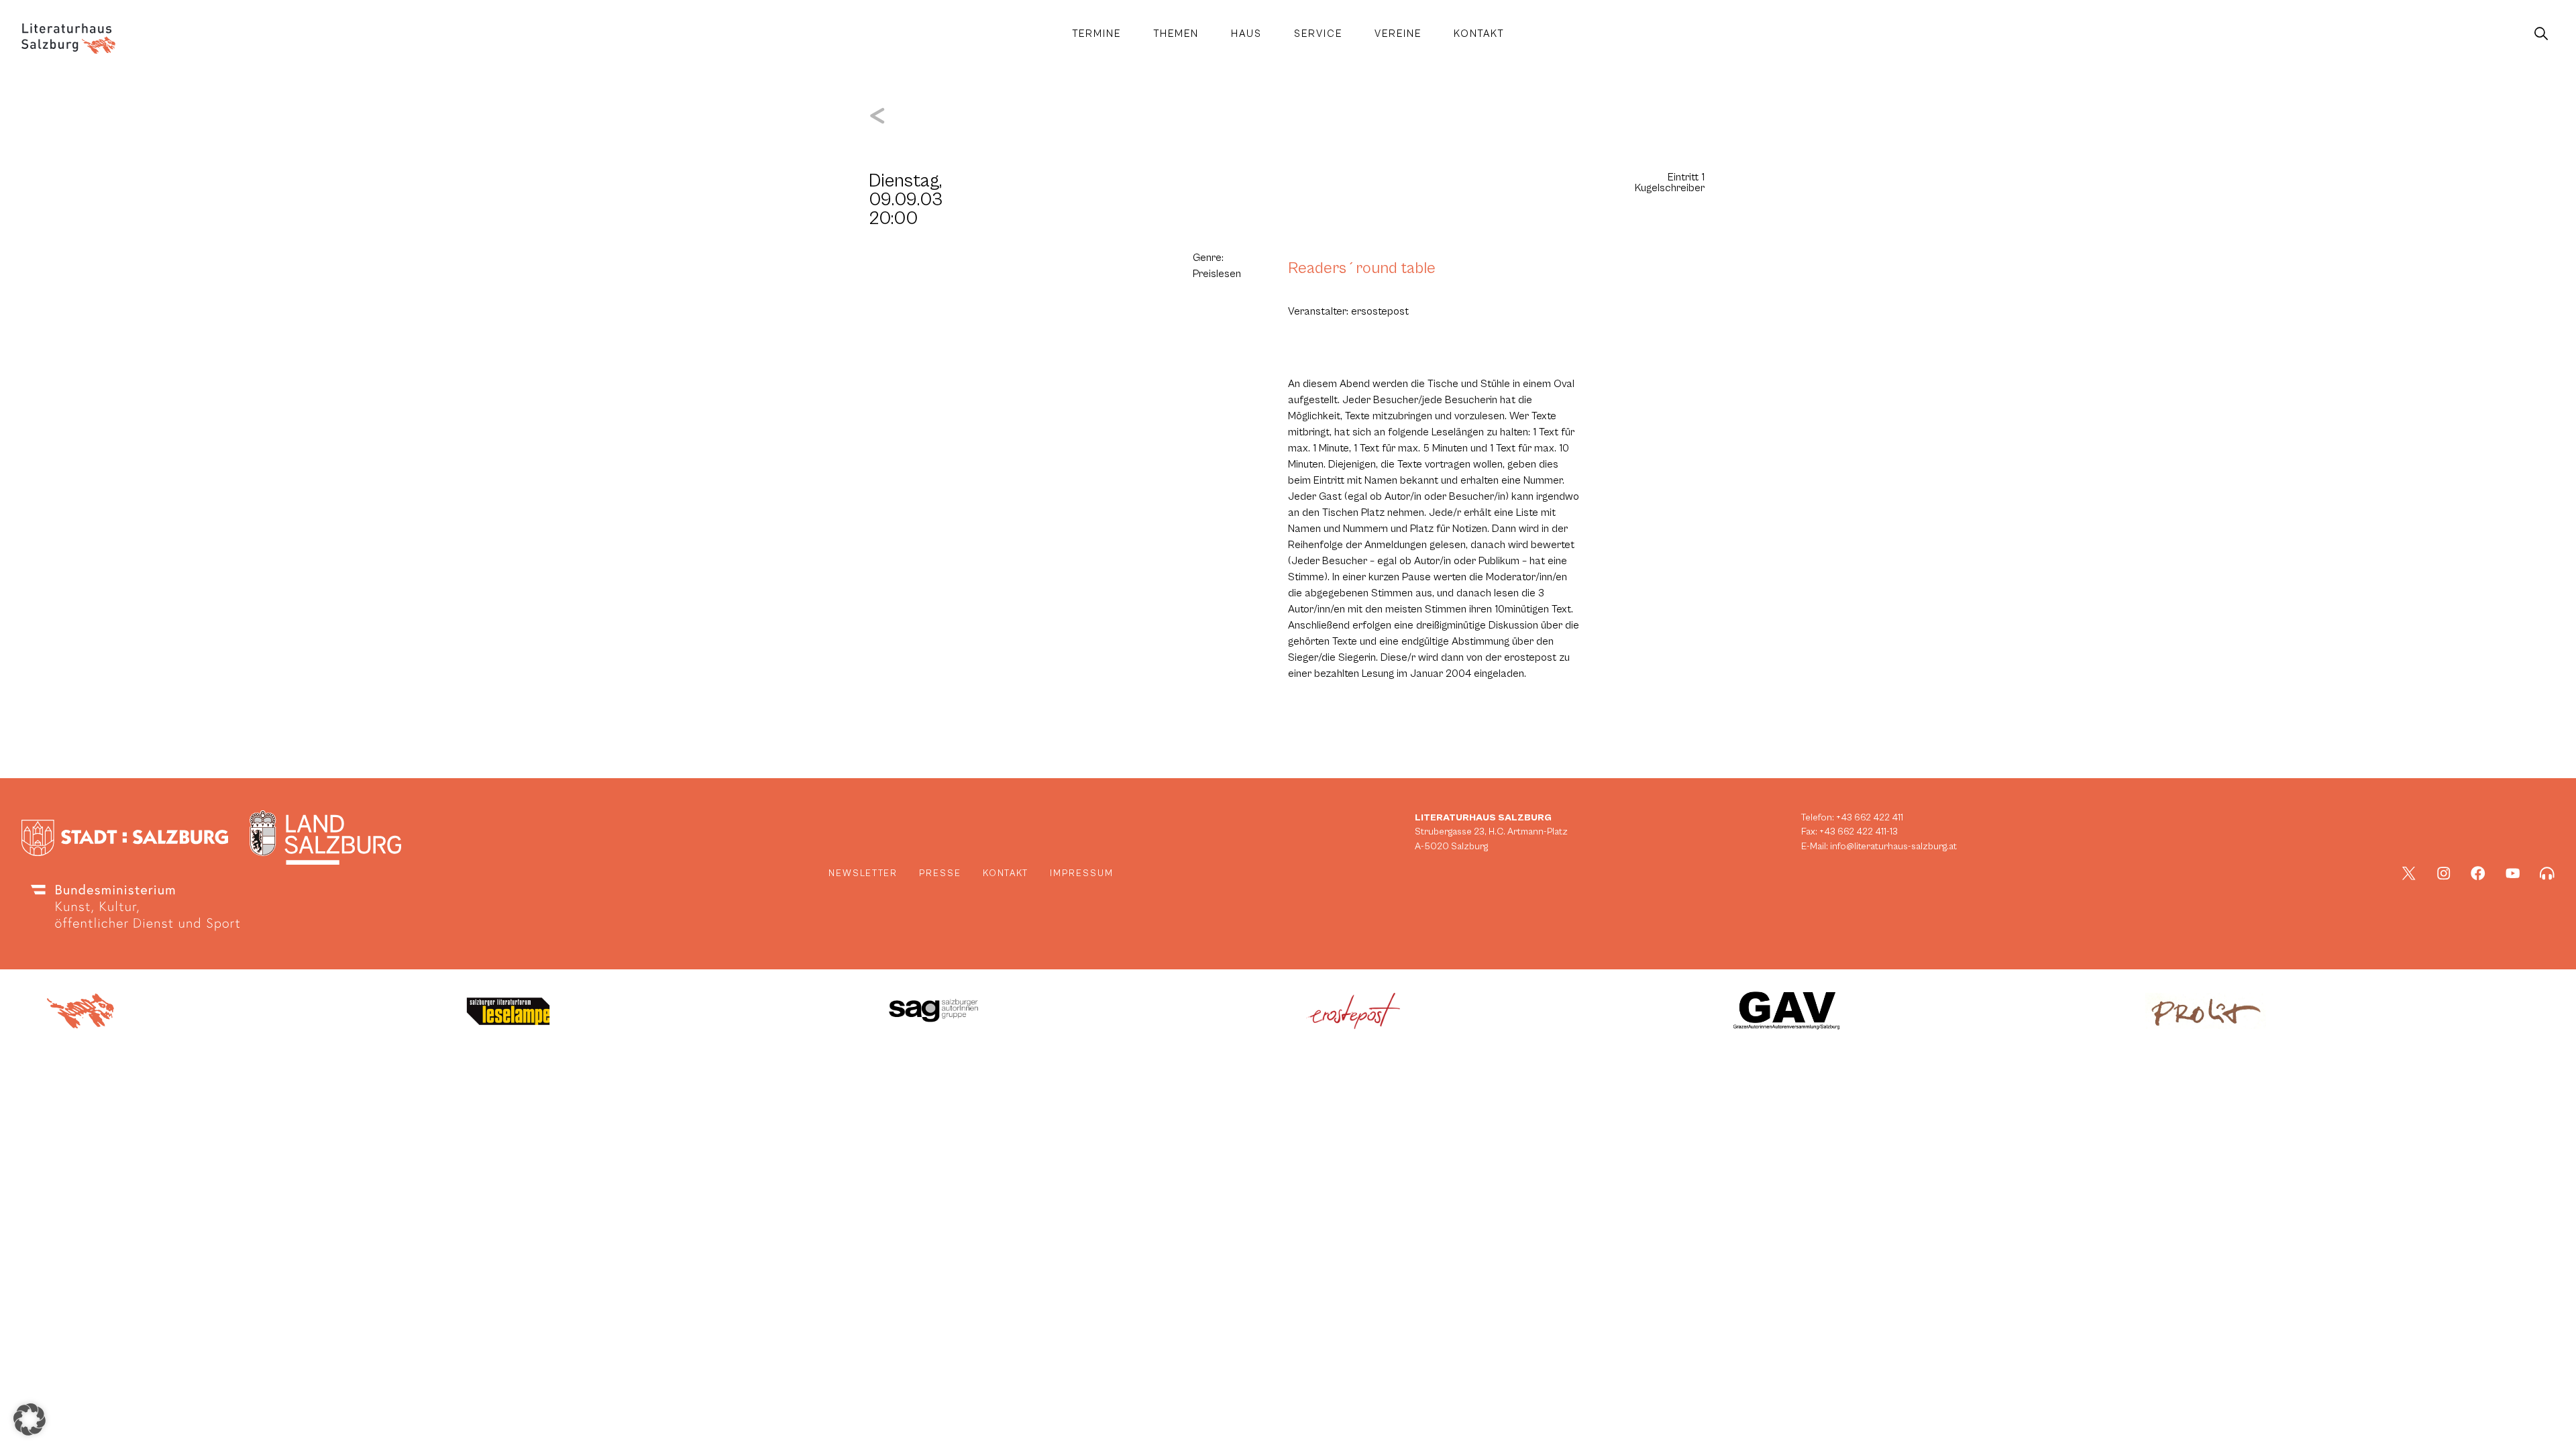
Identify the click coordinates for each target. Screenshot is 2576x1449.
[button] (30, 1419)
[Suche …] (2541, 34)
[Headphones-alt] (2547, 873)
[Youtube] (2513, 873)
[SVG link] (68, 39)
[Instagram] (2444, 873)
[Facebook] (2478, 873)
